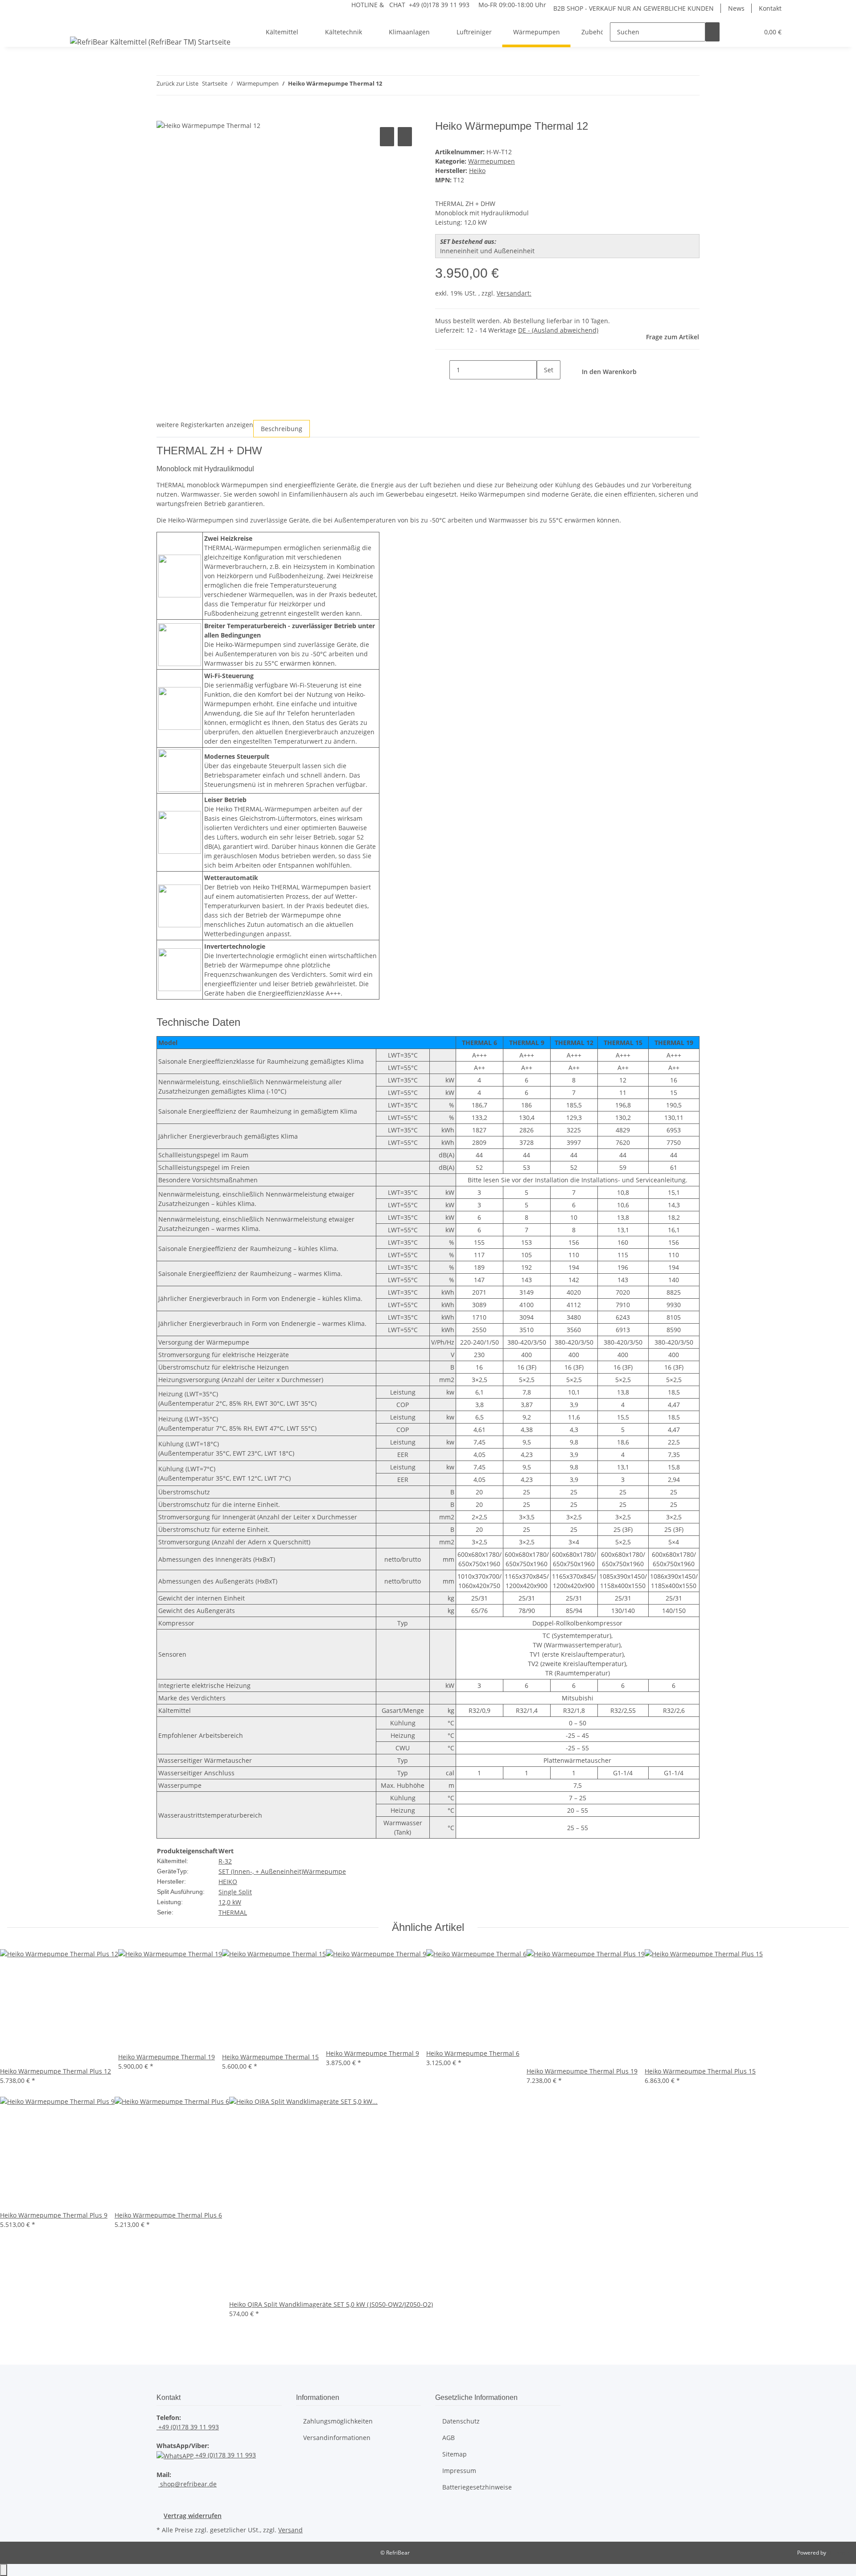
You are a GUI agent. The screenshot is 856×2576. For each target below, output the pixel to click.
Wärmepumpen (492, 161)
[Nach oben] (4, 2570)
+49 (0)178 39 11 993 (188, 2427)
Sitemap (455, 2454)
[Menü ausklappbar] (78, 24)
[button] (734, 32)
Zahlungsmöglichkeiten (338, 2421)
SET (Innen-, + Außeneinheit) (261, 1871)
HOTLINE (364, 5)
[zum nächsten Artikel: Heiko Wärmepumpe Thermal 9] (405, 85)
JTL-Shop (838, 2553)
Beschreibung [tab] (282, 429)
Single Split (235, 1892)
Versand (290, 2530)
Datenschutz (461, 2421)
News (736, 8)
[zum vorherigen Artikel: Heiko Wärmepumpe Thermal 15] (389, 85)
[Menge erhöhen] (544, 389)
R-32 (225, 1861)
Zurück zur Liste (177, 83)
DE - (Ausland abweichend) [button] (558, 330)
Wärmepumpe (325, 1871)
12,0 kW (230, 1902)
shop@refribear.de (187, 2484)
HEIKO (228, 1882)
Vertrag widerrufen (193, 2516)
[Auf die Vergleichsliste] (387, 137)
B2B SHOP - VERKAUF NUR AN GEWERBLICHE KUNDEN (634, 8)
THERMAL (233, 1912)
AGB (449, 2438)
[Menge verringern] (442, 370)
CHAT (397, 5)
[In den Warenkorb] (164, 115)
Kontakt (770, 8)
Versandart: (514, 293)
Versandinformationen (337, 2438)
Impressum (459, 2471)
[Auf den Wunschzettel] (405, 137)
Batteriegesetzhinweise (477, 2487)
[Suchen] (712, 32)
